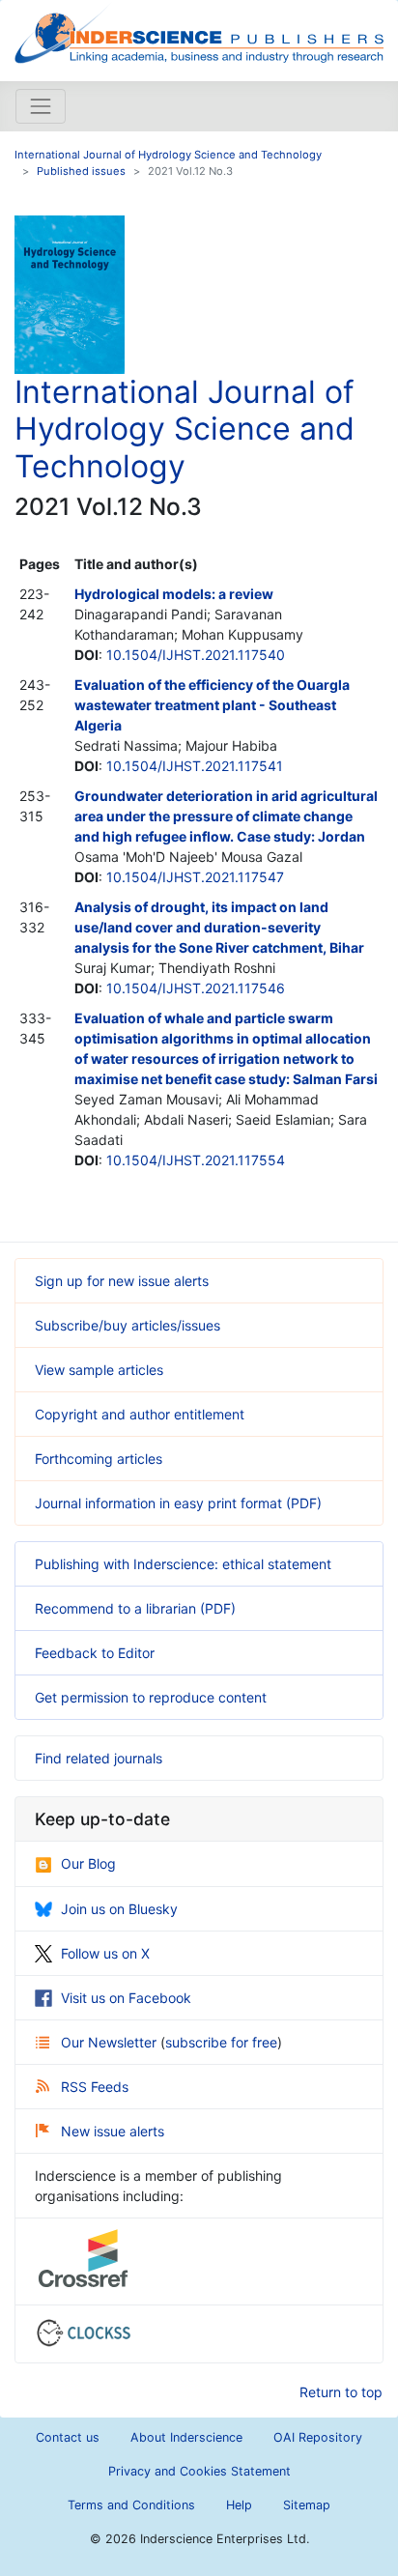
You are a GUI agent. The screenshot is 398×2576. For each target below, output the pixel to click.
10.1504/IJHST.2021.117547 (195, 877)
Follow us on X (105, 1953)
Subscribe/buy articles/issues (128, 1325)
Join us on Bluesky (119, 1909)
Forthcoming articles (99, 1459)
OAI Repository (318, 2437)
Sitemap (307, 2505)
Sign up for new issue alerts (122, 1281)
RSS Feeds (95, 2087)
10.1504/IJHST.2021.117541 (195, 766)
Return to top (341, 2392)
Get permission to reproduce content (151, 1697)
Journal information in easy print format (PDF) (178, 1503)
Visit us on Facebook (126, 1998)
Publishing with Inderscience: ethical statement (183, 1564)
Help (239, 2505)
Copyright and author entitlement (140, 1414)
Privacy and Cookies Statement (199, 2471)
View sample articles (99, 1370)
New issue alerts (113, 2131)
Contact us (68, 2437)
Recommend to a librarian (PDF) (135, 1608)
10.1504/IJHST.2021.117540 (196, 655)
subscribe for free (221, 2042)
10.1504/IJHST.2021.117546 (196, 988)
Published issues (81, 171)
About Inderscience (186, 2437)
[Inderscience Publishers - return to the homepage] (199, 33)
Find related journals (99, 1758)
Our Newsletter (111, 2042)
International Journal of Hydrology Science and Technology (168, 155)
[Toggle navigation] (41, 106)
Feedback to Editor (95, 1653)
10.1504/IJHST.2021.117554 (196, 1160)
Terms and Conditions (131, 2505)
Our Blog (88, 1863)
